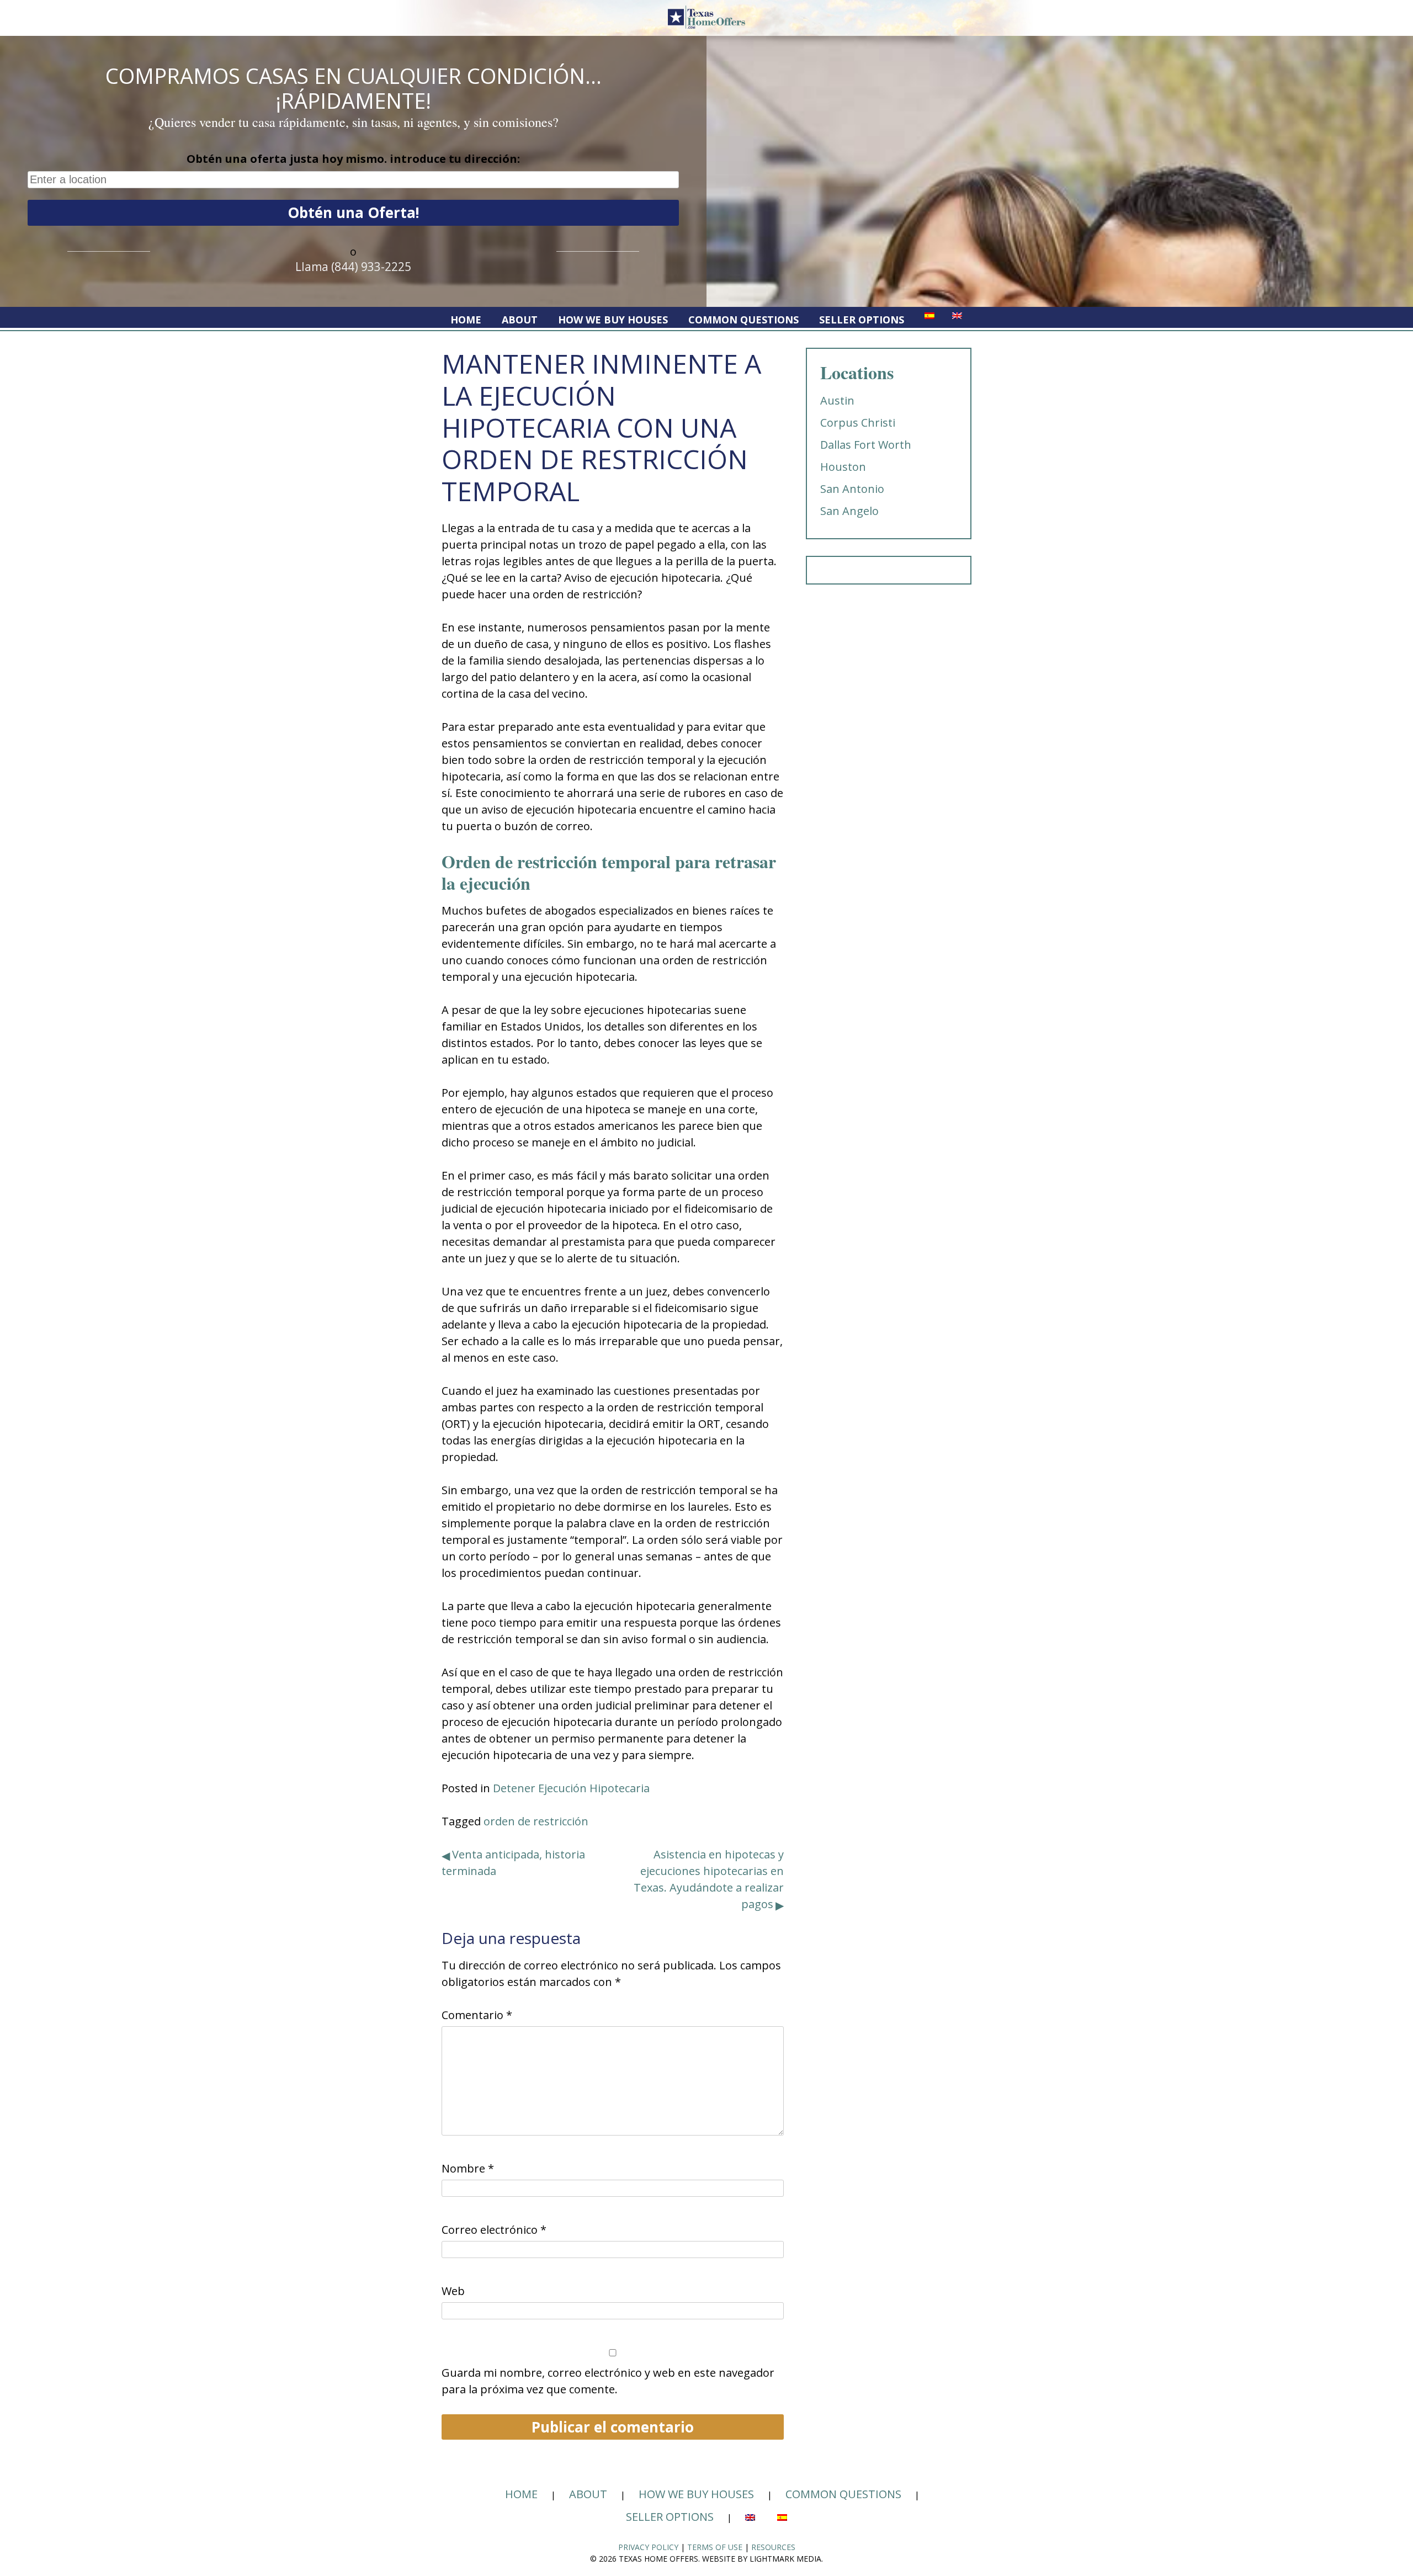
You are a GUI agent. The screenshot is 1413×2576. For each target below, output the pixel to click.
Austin (837, 400)
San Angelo (849, 511)
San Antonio (852, 489)
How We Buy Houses (613, 320)
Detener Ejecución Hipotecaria (571, 1788)
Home (466, 320)
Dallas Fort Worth (866, 445)
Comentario (477, 2015)
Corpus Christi (858, 423)
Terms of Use (715, 2547)
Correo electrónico (494, 2230)
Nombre (468, 2168)
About (520, 320)
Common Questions (743, 320)
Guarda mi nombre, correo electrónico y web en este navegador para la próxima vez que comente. (608, 2381)
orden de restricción (536, 1821)
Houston (843, 467)
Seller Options (862, 320)
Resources (773, 2547)
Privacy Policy (648, 2547)
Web (453, 2291)
